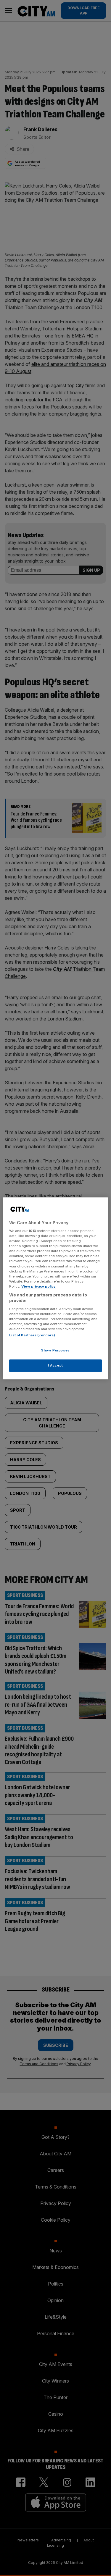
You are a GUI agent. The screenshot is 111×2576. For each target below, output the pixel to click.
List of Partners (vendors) (32, 1335)
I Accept (55, 1365)
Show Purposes (55, 1351)
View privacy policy (38, 1286)
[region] (55, 1288)
